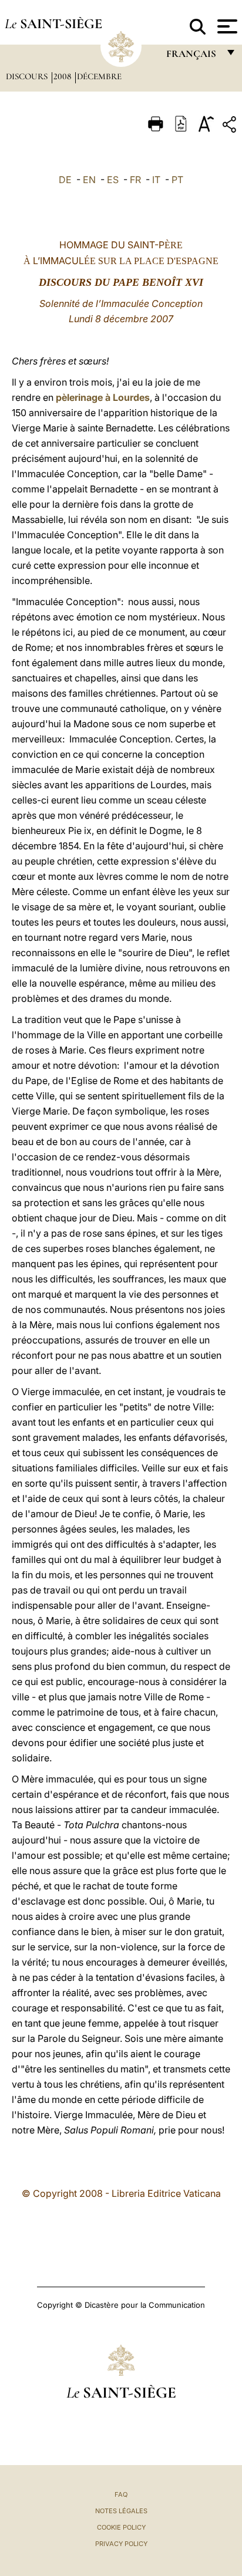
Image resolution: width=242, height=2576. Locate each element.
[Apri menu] (226, 26)
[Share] (231, 126)
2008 (63, 76)
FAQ (121, 2494)
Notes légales (121, 2511)
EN (89, 180)
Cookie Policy (121, 2527)
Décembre (99, 76)
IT (156, 180)
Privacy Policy (121, 2544)
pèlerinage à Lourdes (103, 397)
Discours (28, 76)
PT (177, 180)
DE (65, 180)
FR (135, 180)
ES (113, 180)
